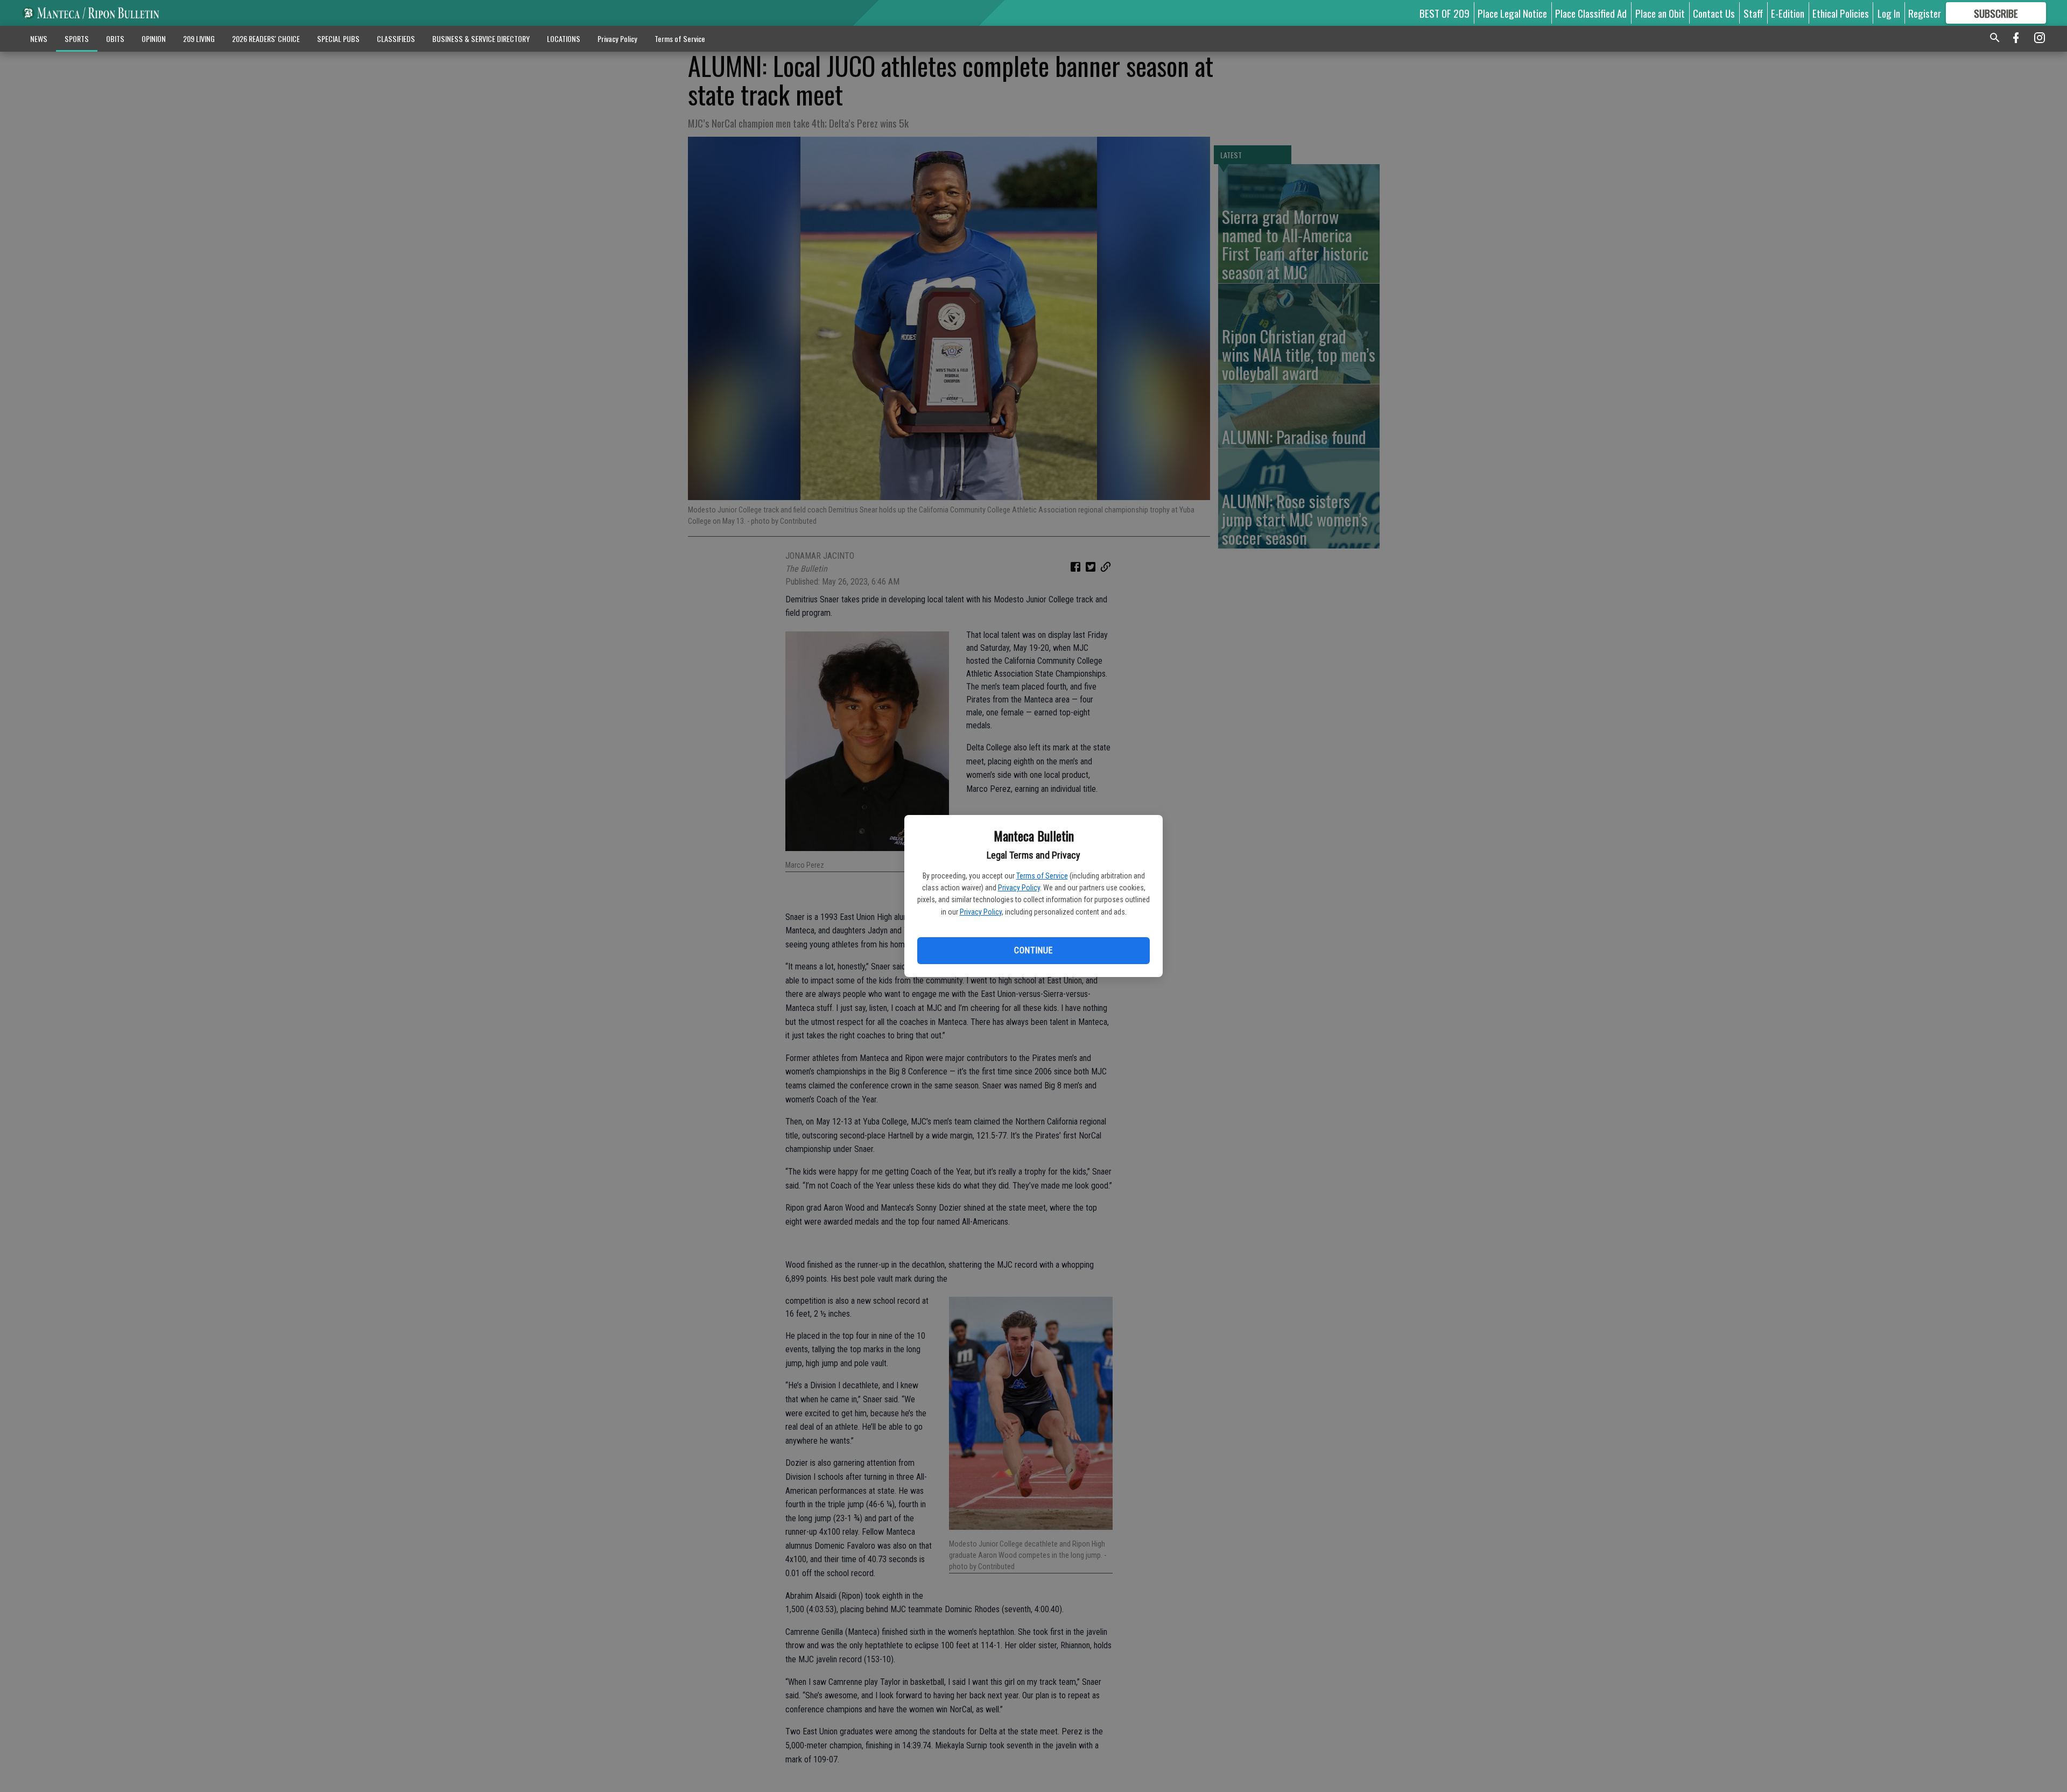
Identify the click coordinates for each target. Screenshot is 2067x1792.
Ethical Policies (1841, 13)
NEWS (39, 38)
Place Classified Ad (1591, 13)
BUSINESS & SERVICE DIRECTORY (481, 38)
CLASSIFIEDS (396, 38)
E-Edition (1788, 13)
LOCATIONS (564, 38)
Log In (1889, 13)
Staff (1753, 13)
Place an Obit (1660, 13)
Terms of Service (1042, 876)
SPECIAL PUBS (338, 38)
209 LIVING (199, 38)
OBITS (115, 38)
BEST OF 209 (1444, 13)
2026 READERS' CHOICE (266, 38)
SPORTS (77, 38)
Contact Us (1714, 13)
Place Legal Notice (1512, 13)
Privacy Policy (1019, 888)
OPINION (154, 38)
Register (1925, 13)
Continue (1033, 950)
